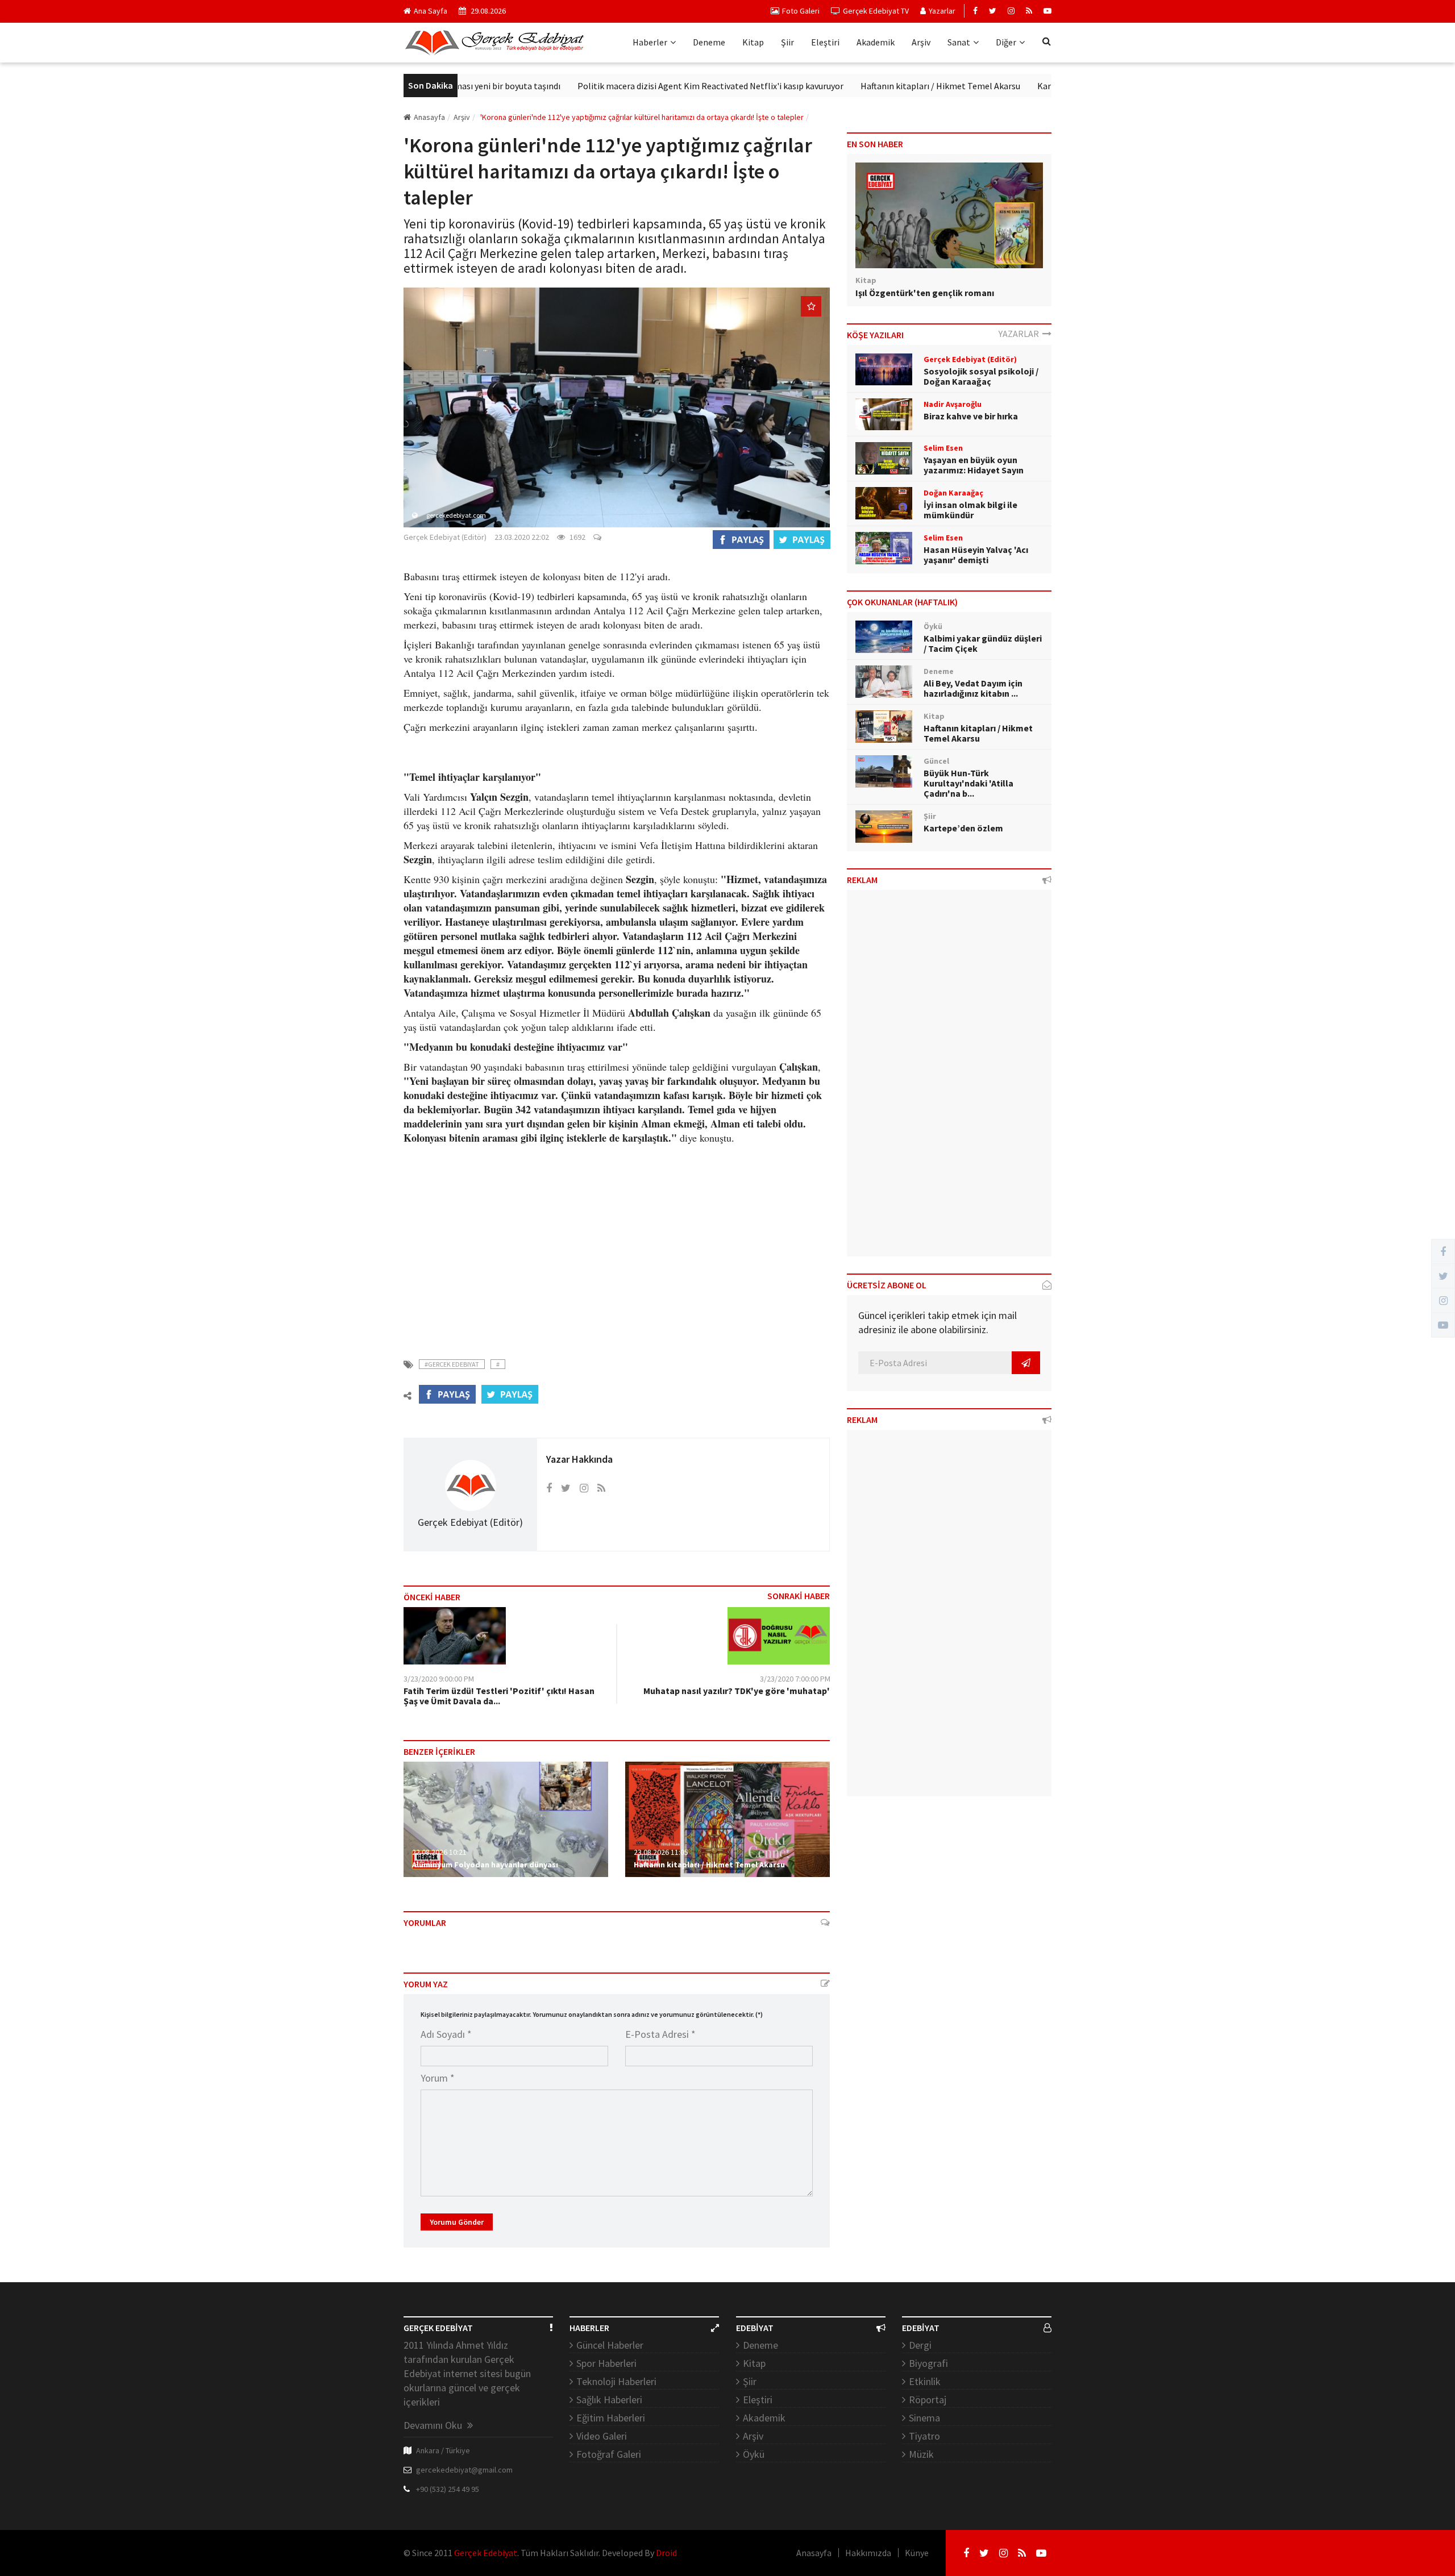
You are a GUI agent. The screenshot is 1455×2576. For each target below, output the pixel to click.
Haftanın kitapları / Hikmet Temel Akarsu (867, 86)
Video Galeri (602, 2436)
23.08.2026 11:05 (661, 1852)
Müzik (921, 2454)
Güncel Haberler (610, 2345)
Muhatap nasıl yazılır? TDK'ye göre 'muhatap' (737, 1691)
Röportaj (928, 2400)
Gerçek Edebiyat (486, 2553)
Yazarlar (942, 11)
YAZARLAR (1020, 334)
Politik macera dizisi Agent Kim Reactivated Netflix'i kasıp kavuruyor (637, 86)
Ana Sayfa (431, 11)
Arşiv (921, 42)
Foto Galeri (801, 11)
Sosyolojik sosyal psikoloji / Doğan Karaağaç (981, 376)
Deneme (709, 42)
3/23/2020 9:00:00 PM (439, 1679)
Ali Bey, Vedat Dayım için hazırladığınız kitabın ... (973, 688)
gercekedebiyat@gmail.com (464, 2470)
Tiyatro (924, 2436)
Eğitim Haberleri (611, 2418)
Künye (917, 2553)
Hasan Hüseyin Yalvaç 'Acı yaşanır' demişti (976, 555)
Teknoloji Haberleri (616, 2381)
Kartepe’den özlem (1001, 86)
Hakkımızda (868, 2553)
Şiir (787, 42)
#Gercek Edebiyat (452, 1364)
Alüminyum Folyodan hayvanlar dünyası (485, 1865)
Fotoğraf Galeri (609, 2454)
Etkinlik (925, 2381)
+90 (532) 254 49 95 (448, 2489)
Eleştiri (825, 42)
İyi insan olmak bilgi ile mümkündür (970, 510)
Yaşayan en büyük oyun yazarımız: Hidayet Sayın (974, 465)
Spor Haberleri (606, 2363)
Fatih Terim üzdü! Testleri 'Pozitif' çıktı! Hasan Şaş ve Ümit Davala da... (499, 1696)
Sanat (959, 42)
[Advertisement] (617, 1245)
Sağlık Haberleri (609, 2400)
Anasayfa (429, 117)
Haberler (650, 42)
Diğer (1006, 42)
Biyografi (928, 2363)
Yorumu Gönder (457, 2222)
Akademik (876, 42)
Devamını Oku (434, 2425)
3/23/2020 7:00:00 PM (795, 1679)
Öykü (754, 2454)
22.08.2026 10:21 (439, 1852)
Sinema (924, 2418)
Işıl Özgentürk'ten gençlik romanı (925, 293)
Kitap (753, 42)
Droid (666, 2553)
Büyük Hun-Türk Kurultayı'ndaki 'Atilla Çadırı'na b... (968, 783)
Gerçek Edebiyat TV (876, 11)
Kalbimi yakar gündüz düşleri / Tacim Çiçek (983, 643)
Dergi (920, 2345)
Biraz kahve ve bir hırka (971, 416)
